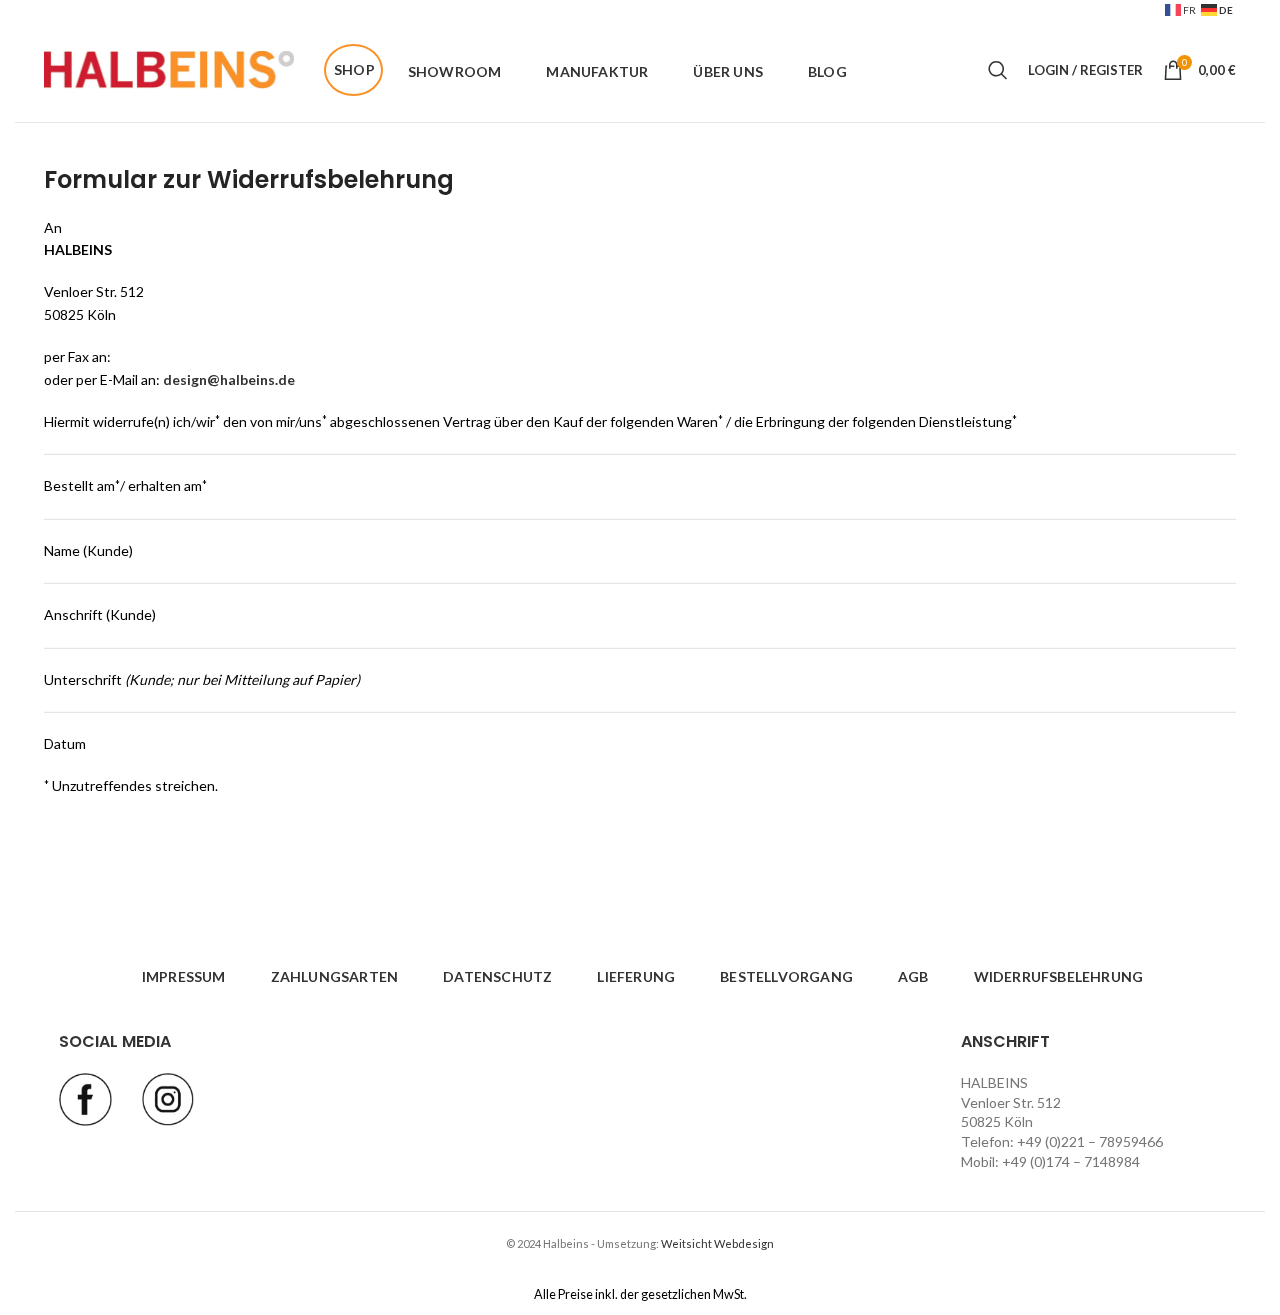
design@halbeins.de (229, 379)
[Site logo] (169, 68)
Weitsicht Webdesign (717, 1243)
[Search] (998, 70)
